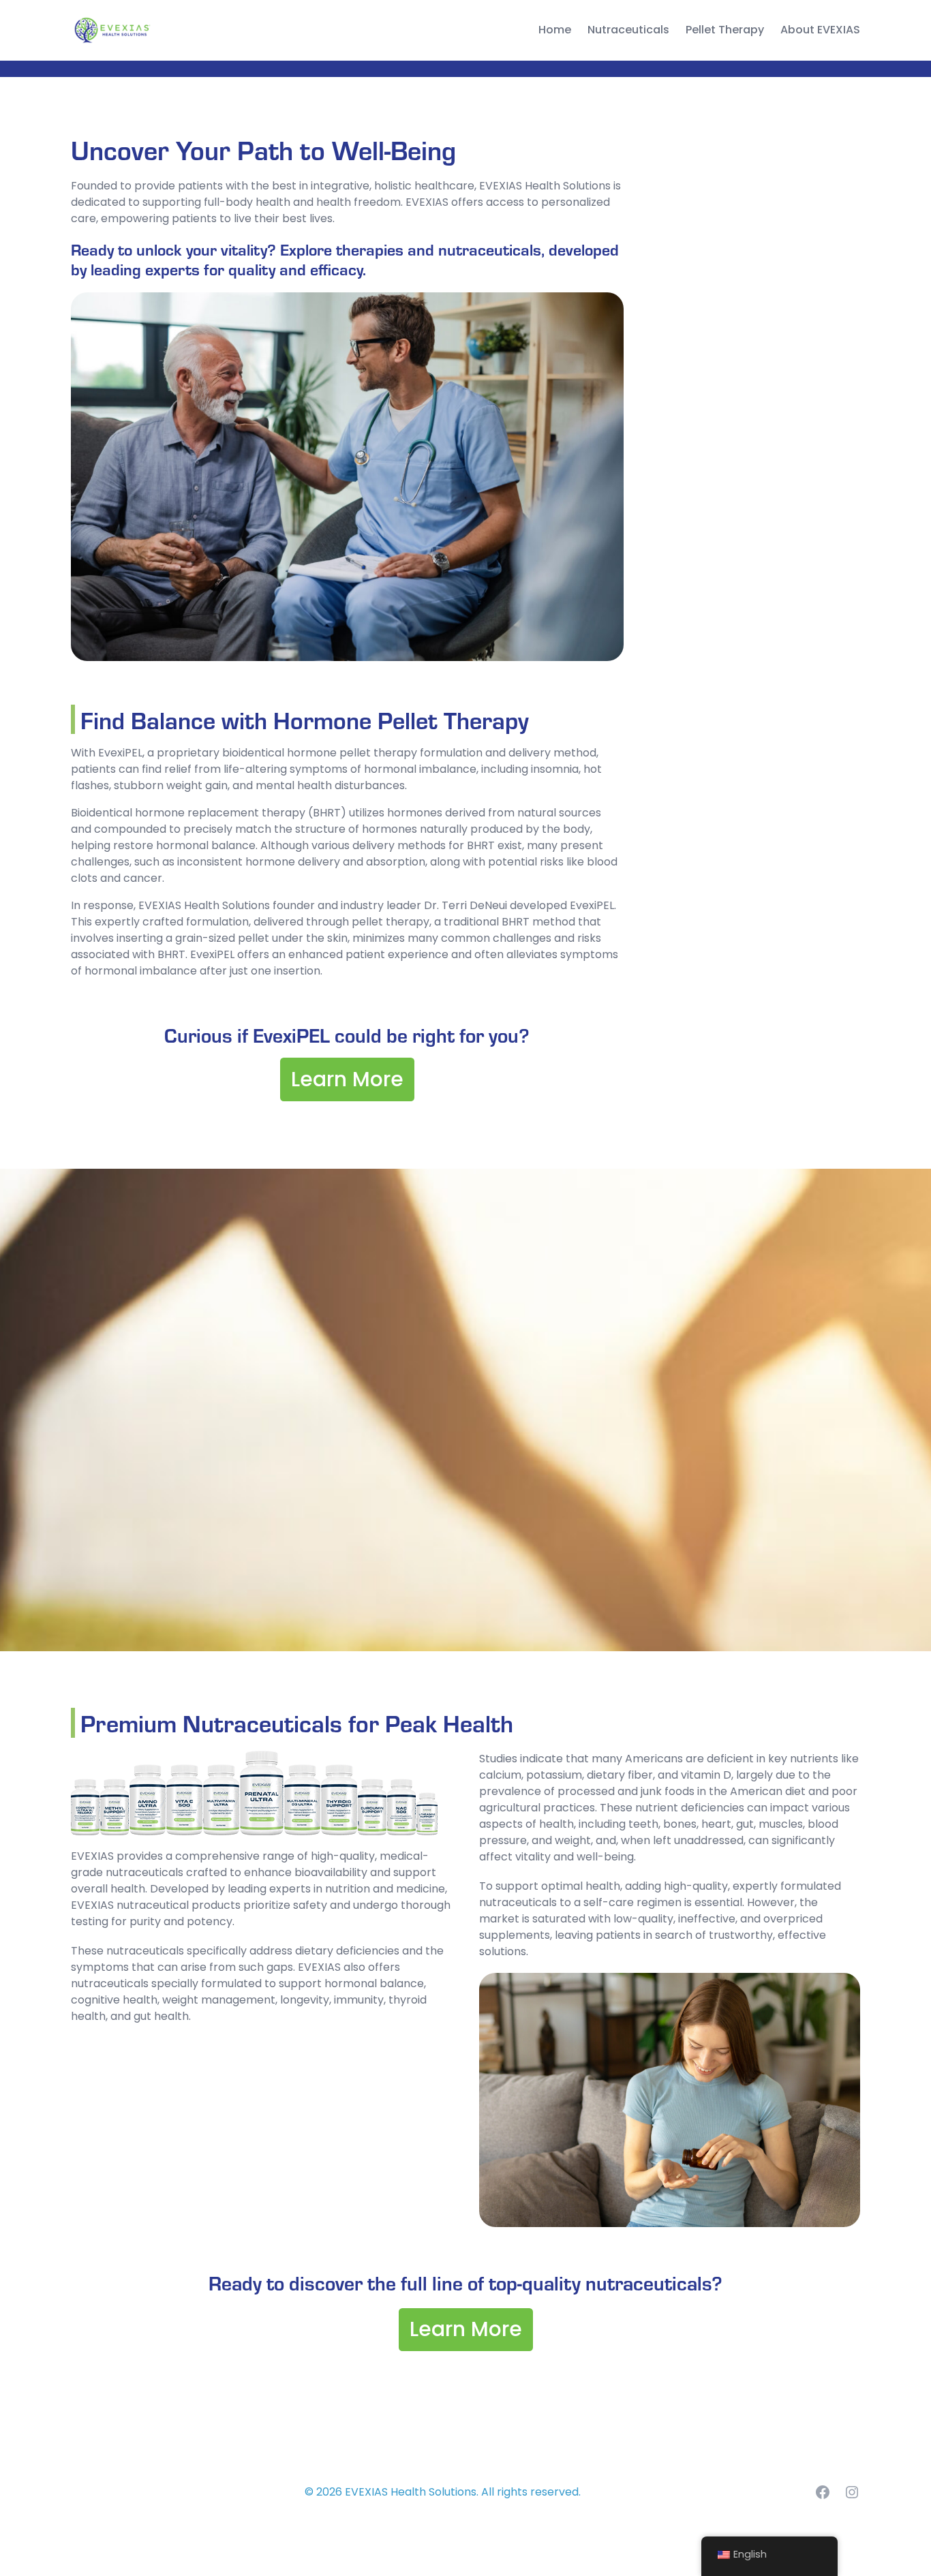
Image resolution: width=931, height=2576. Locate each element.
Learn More (347, 1079)
